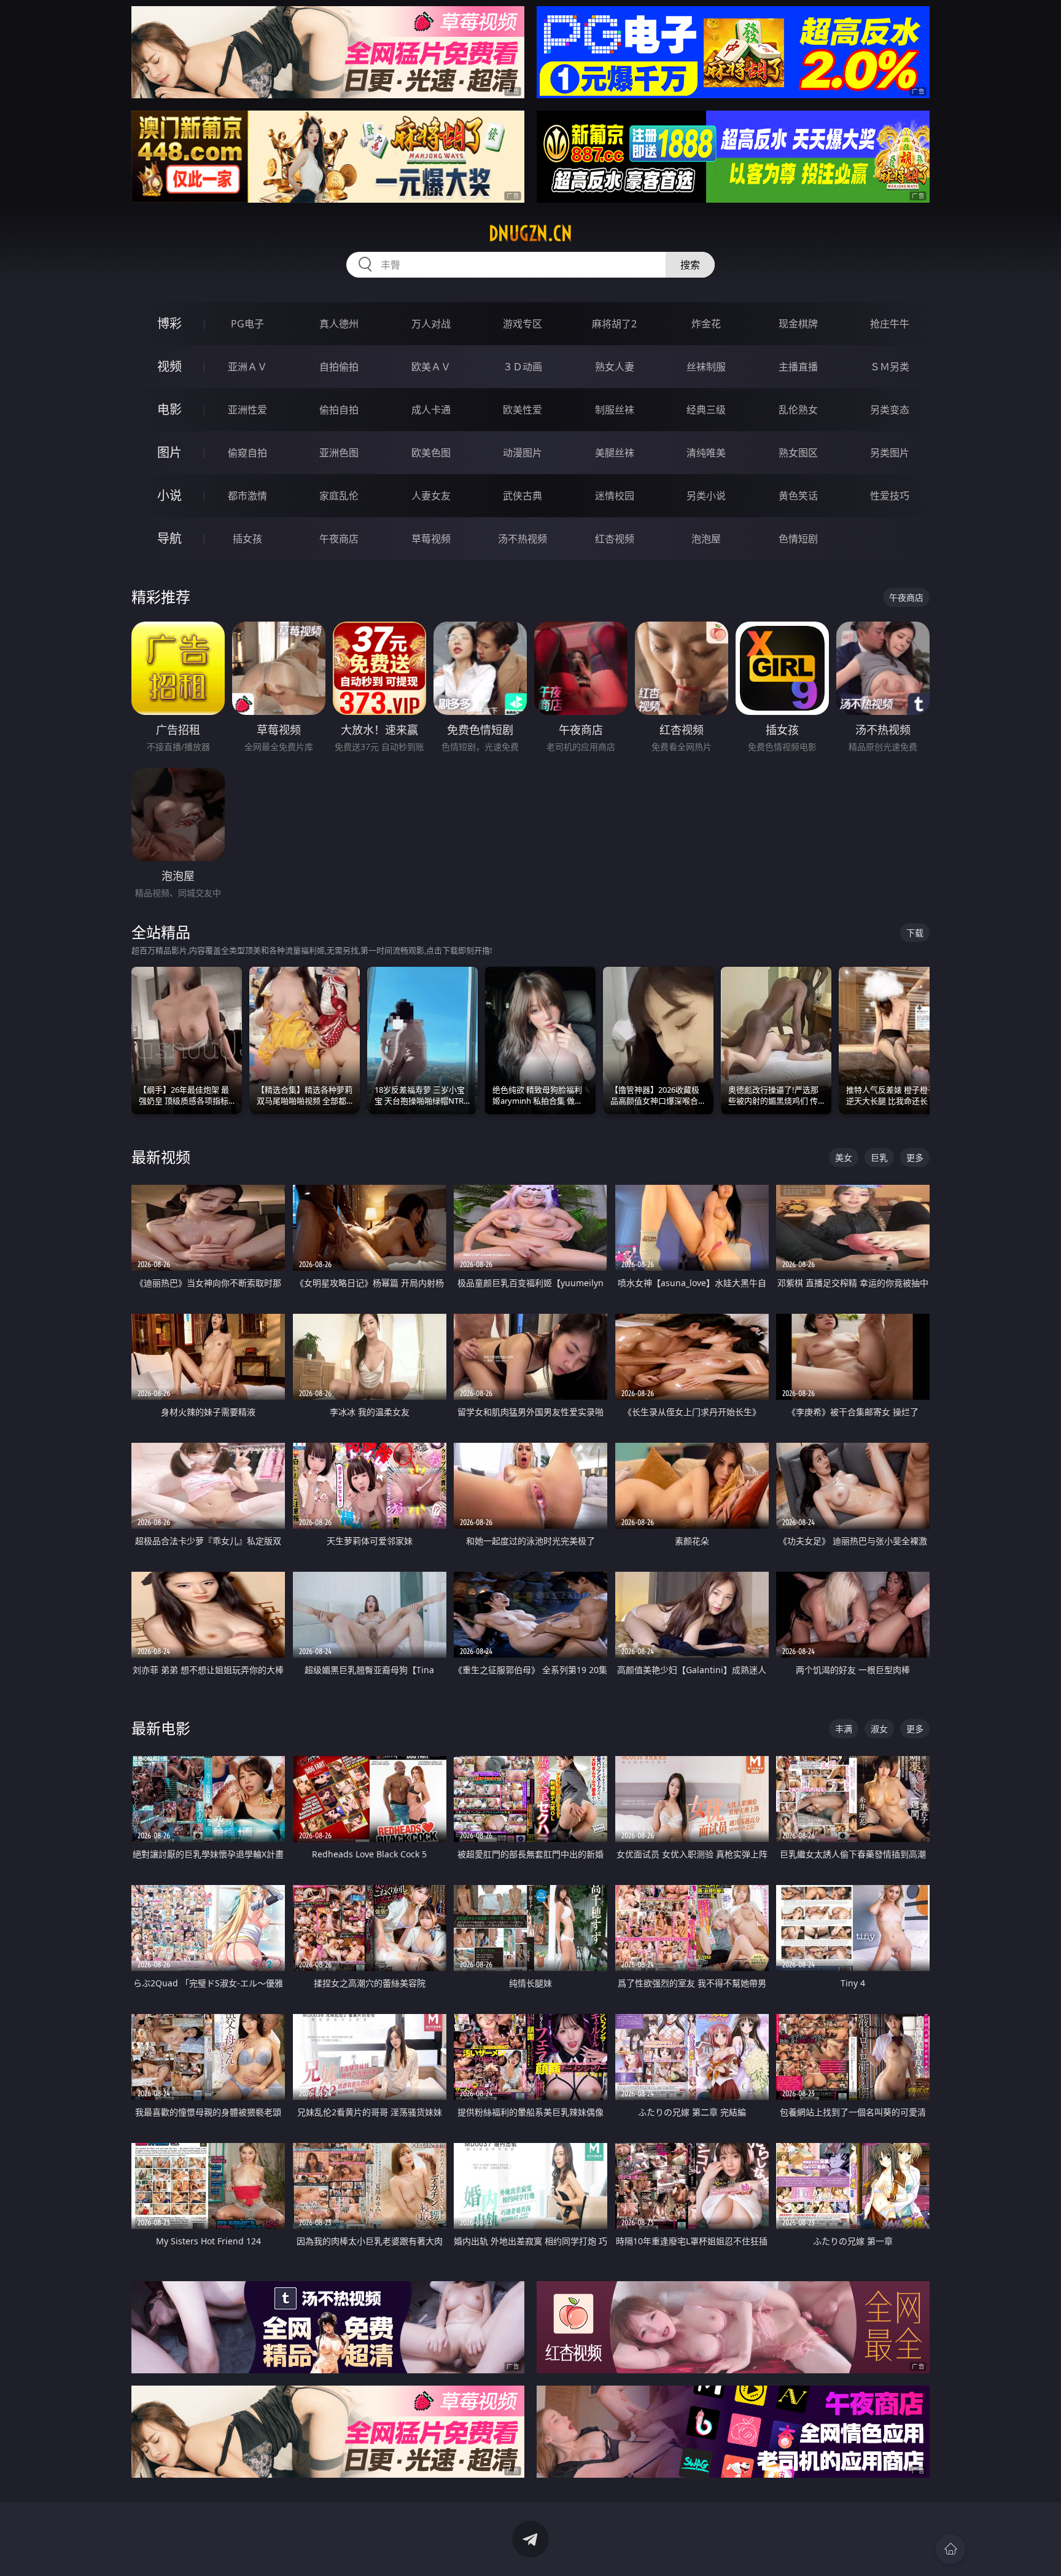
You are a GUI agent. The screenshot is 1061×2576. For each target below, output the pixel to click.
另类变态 (890, 410)
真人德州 (339, 324)
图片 (169, 452)
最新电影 (161, 1728)
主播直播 (798, 367)
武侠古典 (523, 496)
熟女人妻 (615, 367)
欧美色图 (431, 453)
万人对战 (431, 324)
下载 (915, 933)
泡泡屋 (706, 539)
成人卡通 (431, 410)
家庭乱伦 (339, 496)
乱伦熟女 (798, 410)
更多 (915, 1157)
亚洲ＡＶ (247, 367)
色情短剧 (798, 539)
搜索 (690, 265)
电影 (169, 409)
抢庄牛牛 (890, 324)
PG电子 (247, 324)
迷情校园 (615, 496)
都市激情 (247, 496)
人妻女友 (431, 496)
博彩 (169, 323)
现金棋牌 (798, 324)
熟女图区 (798, 453)
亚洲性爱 (247, 410)
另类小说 (706, 496)
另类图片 (890, 453)
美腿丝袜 (615, 453)
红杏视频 (615, 539)
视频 (169, 366)
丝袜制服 (706, 367)
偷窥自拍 (247, 453)
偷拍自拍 (339, 410)
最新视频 (161, 1157)
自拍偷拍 (339, 367)
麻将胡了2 (614, 324)
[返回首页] (950, 2549)
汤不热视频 (523, 539)
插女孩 (247, 539)
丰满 (844, 1729)
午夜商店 (339, 539)
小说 (169, 495)
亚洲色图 (339, 453)
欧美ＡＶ (431, 367)
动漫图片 (523, 453)
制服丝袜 (615, 410)
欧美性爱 (523, 410)
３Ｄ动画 (523, 367)
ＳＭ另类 (890, 367)
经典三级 (706, 410)
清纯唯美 (706, 453)
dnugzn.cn (530, 233)
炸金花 (706, 324)
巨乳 (879, 1157)
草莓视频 (431, 539)
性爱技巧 (890, 496)
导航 (169, 538)
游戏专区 (523, 324)
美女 (844, 1157)
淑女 (879, 1729)
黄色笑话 (798, 496)
